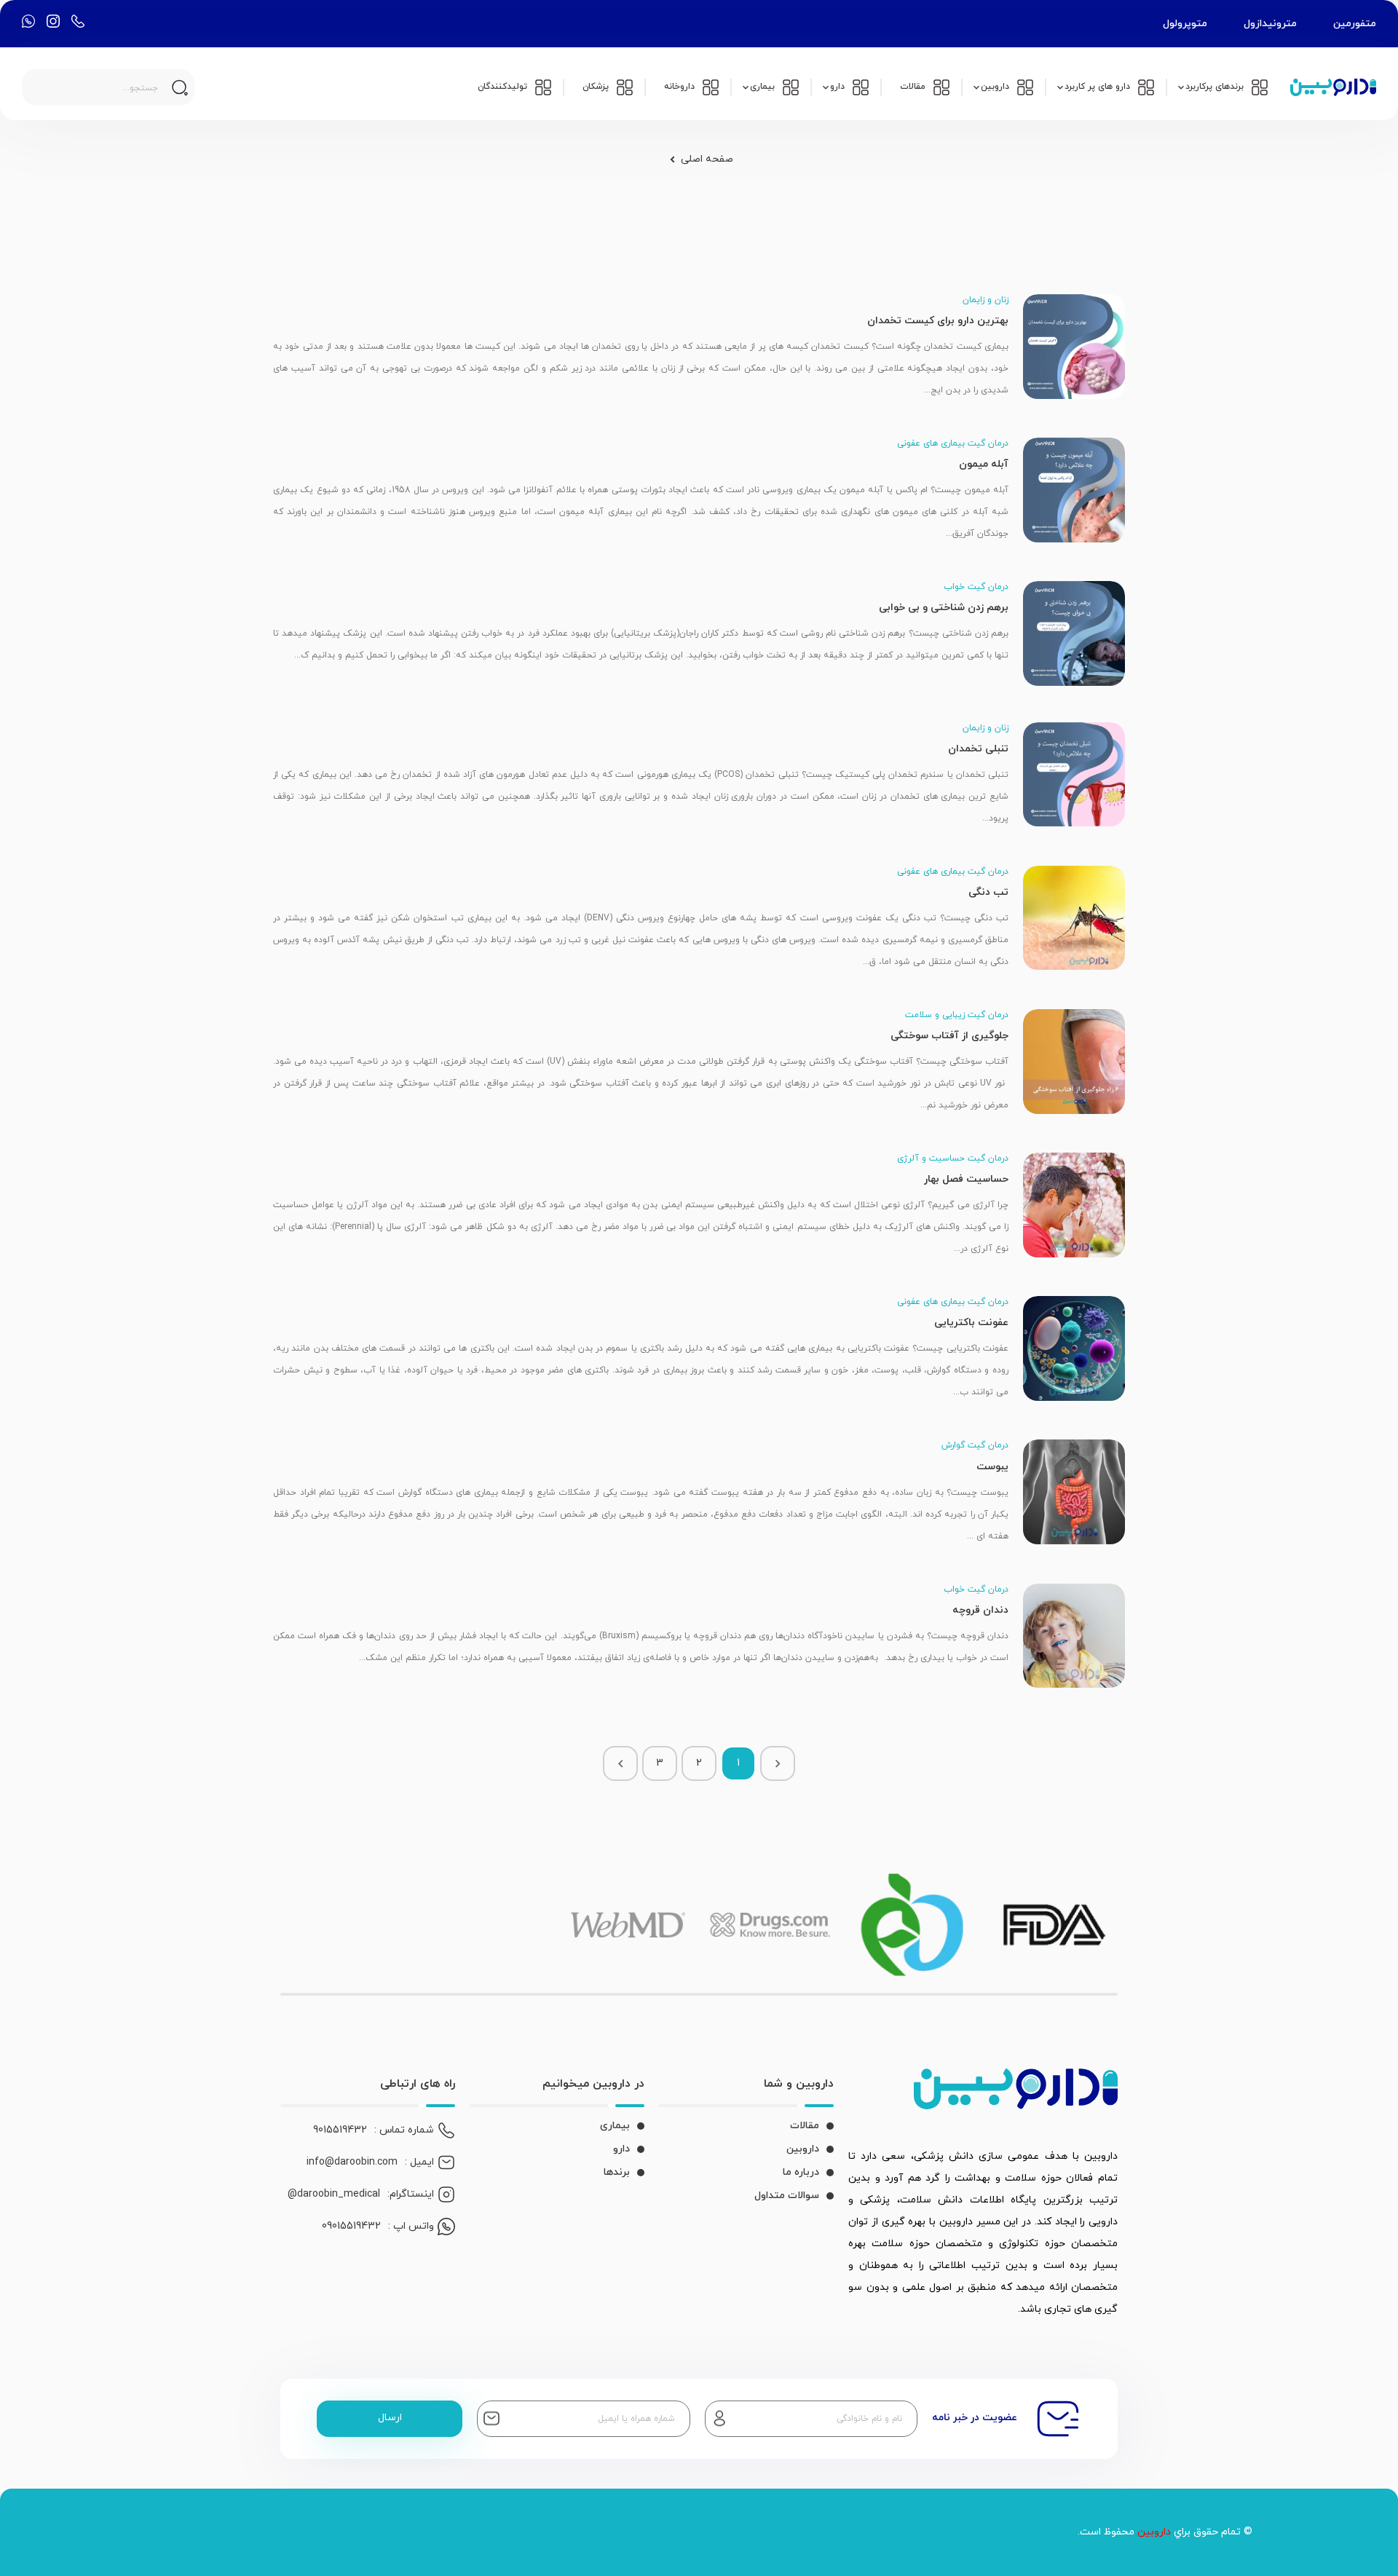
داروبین (803, 2149)
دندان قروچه (980, 1610)
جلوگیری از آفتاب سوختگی (949, 1036)
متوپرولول (1185, 24)
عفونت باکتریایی (971, 1323)
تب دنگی (988, 892)
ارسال (390, 2418)
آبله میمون (984, 464)
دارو (621, 2149)
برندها (617, 2172)
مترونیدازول (1270, 24)
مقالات (805, 2126)
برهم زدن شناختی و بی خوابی (944, 608)
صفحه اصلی (707, 159)
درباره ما (801, 2172)
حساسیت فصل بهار (966, 1179)
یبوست (992, 1467)
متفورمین (1355, 24)
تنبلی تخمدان (978, 749)
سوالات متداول (787, 2196)
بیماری (615, 2126)
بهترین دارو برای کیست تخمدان (938, 321)
